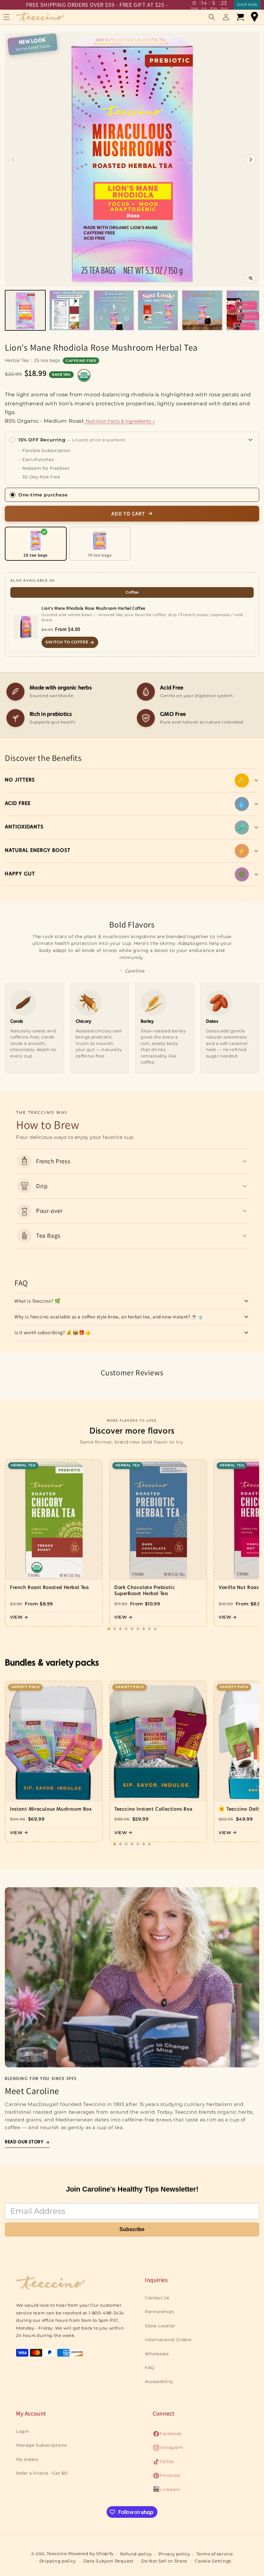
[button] (212, 17)
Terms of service (215, 2554)
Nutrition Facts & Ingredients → (120, 421)
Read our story (24, 2142)
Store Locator (160, 2326)
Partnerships (159, 2312)
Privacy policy (174, 2554)
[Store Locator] (254, 17)
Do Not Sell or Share (164, 2561)
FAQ (150, 2368)
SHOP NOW (247, 5)
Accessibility (159, 2381)
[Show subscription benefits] (250, 440)
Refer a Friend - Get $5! (42, 2473)
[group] (25, 310)
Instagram (168, 2449)
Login (23, 2431)
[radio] (36, 544)
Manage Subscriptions (42, 2445)
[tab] (132, 592)
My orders (27, 2459)
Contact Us (157, 2298)
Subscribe (132, 2229)
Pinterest (166, 2477)
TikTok (163, 2463)
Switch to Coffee (67, 642)
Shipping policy (58, 2561)
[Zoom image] (251, 278)
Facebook (167, 2435)
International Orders (168, 2340)
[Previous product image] (13, 160)
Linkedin (166, 2491)
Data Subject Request (108, 2561)
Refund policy (136, 2554)
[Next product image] (251, 160)
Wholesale (157, 2354)
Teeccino (57, 2553)
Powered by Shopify (91, 2553)
